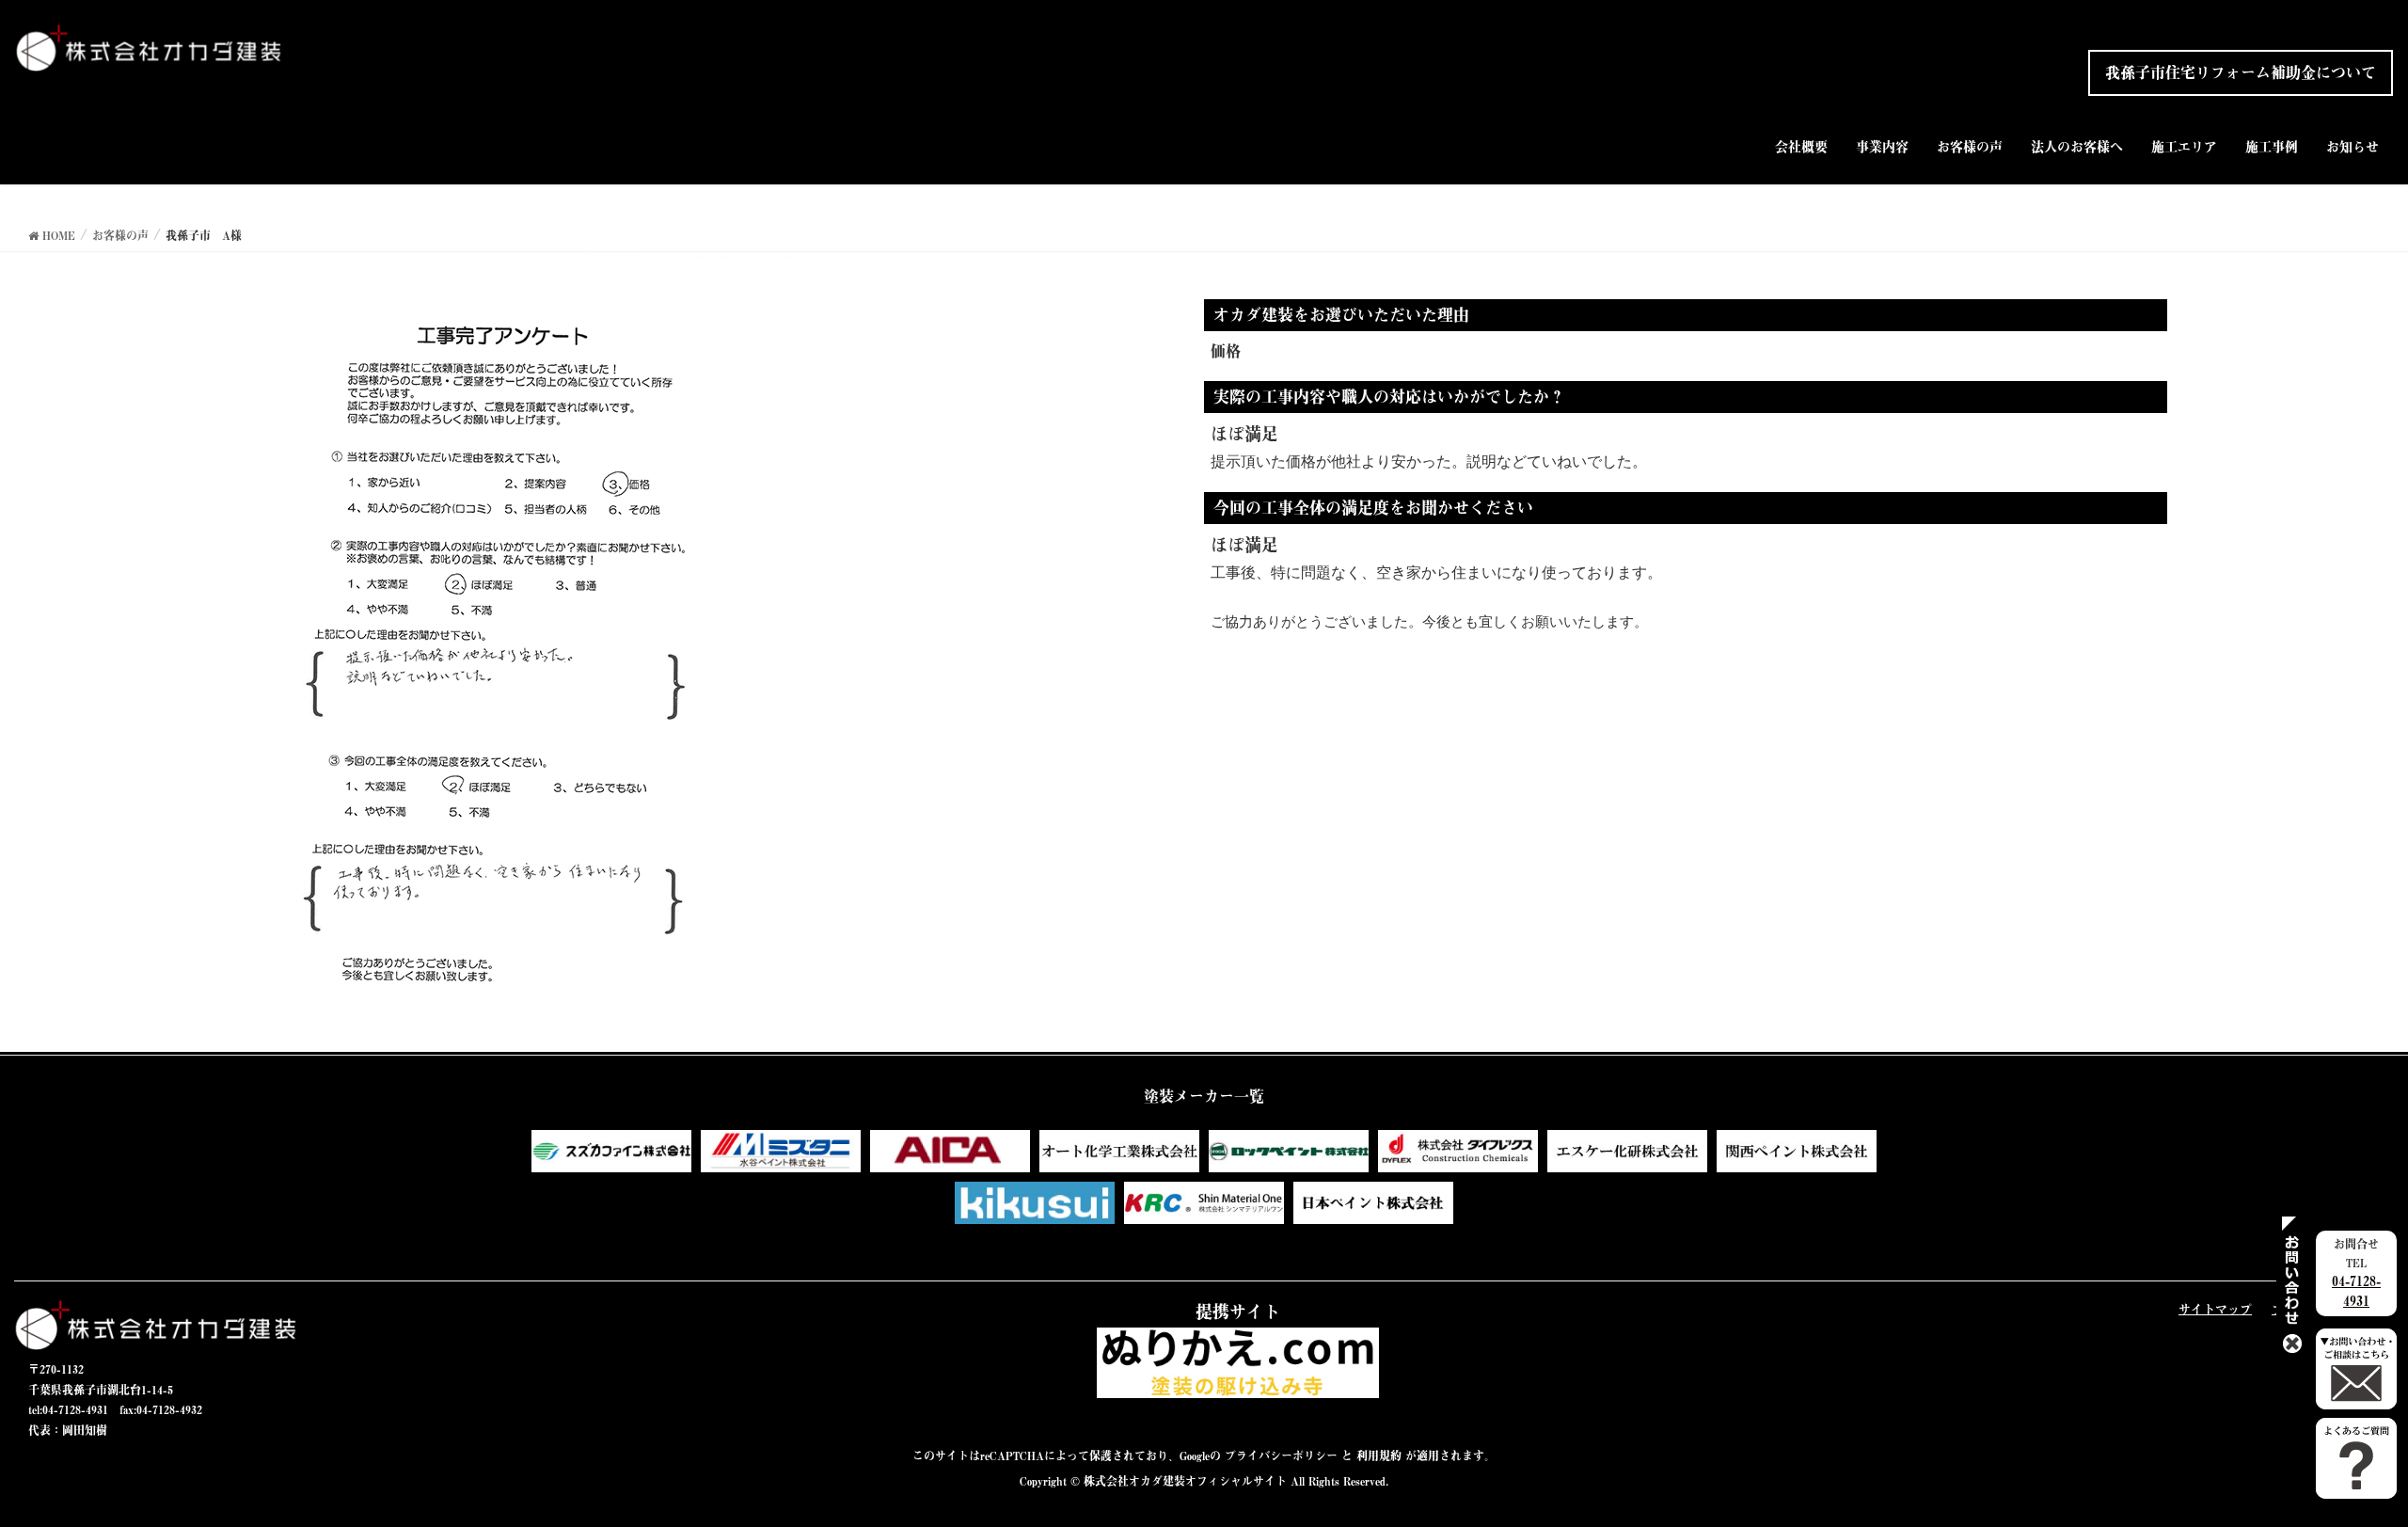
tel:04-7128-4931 (68, 1409)
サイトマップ (2215, 1309)
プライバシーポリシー (1281, 1455)
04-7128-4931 (2356, 1291)
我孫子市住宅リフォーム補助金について (2241, 72)
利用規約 (1379, 1455)
